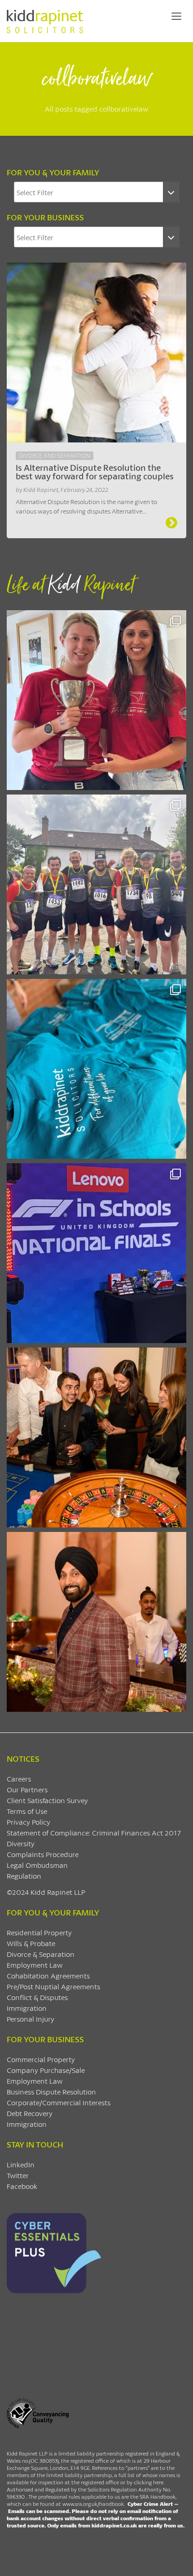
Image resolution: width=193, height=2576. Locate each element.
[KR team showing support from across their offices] (96, 884)
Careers (19, 1779)
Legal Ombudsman (37, 1865)
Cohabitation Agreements (48, 1976)
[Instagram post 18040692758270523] (96, 1438)
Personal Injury (31, 2019)
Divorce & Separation (41, 1954)
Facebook (22, 2186)
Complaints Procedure (43, 1854)
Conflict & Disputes (37, 1997)
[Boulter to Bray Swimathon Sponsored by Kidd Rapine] (96, 1069)
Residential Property (39, 1932)
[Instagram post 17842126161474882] (96, 1253)
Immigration (27, 2008)
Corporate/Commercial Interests (59, 2102)
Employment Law (35, 1965)
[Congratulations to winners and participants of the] (96, 700)
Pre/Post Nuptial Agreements (53, 1986)
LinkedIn (21, 2164)
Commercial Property (41, 2059)
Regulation (24, 1876)
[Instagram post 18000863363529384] (96, 1622)
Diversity (21, 1843)
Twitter (18, 2175)
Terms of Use (27, 1811)
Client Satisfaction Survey (47, 1800)
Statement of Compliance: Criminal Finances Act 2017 (94, 1833)
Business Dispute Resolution (51, 2092)
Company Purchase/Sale (46, 2070)
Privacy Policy (29, 1822)
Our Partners (27, 1789)
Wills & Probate (31, 1943)
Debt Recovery (30, 2113)
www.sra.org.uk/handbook (93, 2504)
